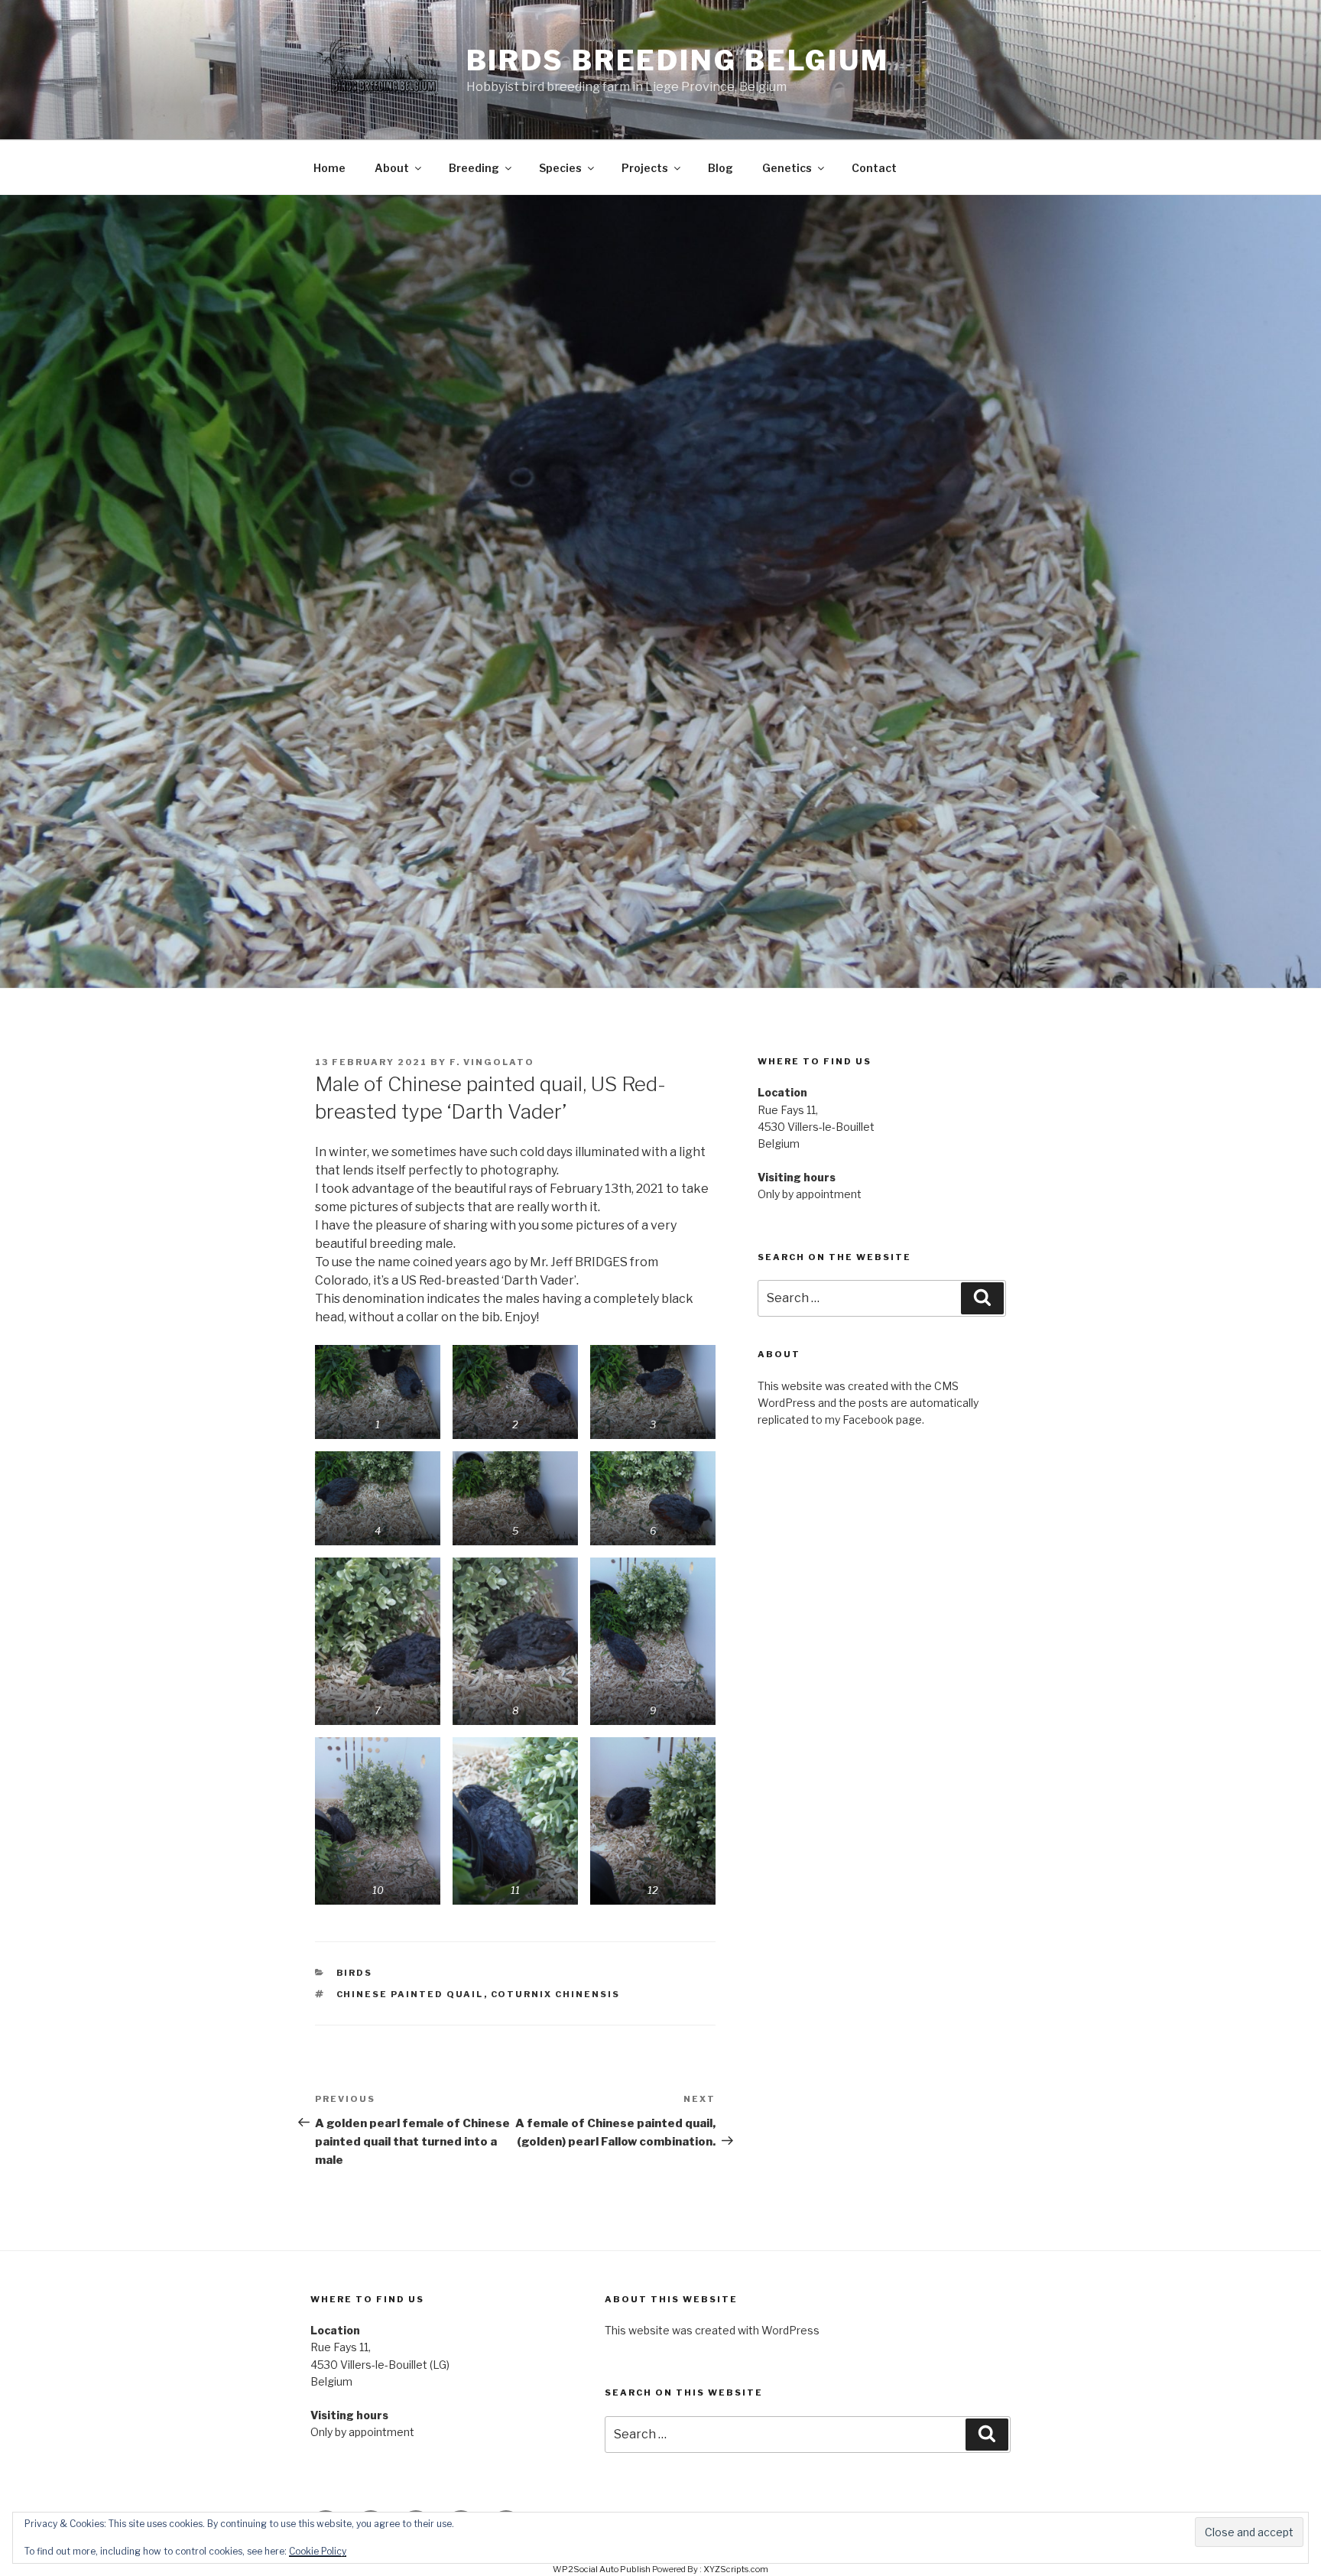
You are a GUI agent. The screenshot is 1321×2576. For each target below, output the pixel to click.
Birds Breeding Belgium (678, 60)
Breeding (474, 168)
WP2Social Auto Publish (602, 2569)
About (392, 168)
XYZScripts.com (736, 2569)
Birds (355, 1973)
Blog (721, 168)
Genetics (787, 168)
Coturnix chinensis (556, 1994)
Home (329, 168)
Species (560, 168)
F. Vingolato (492, 1062)
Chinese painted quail (410, 1994)
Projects (645, 168)
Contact (874, 168)
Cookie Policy (318, 2551)
